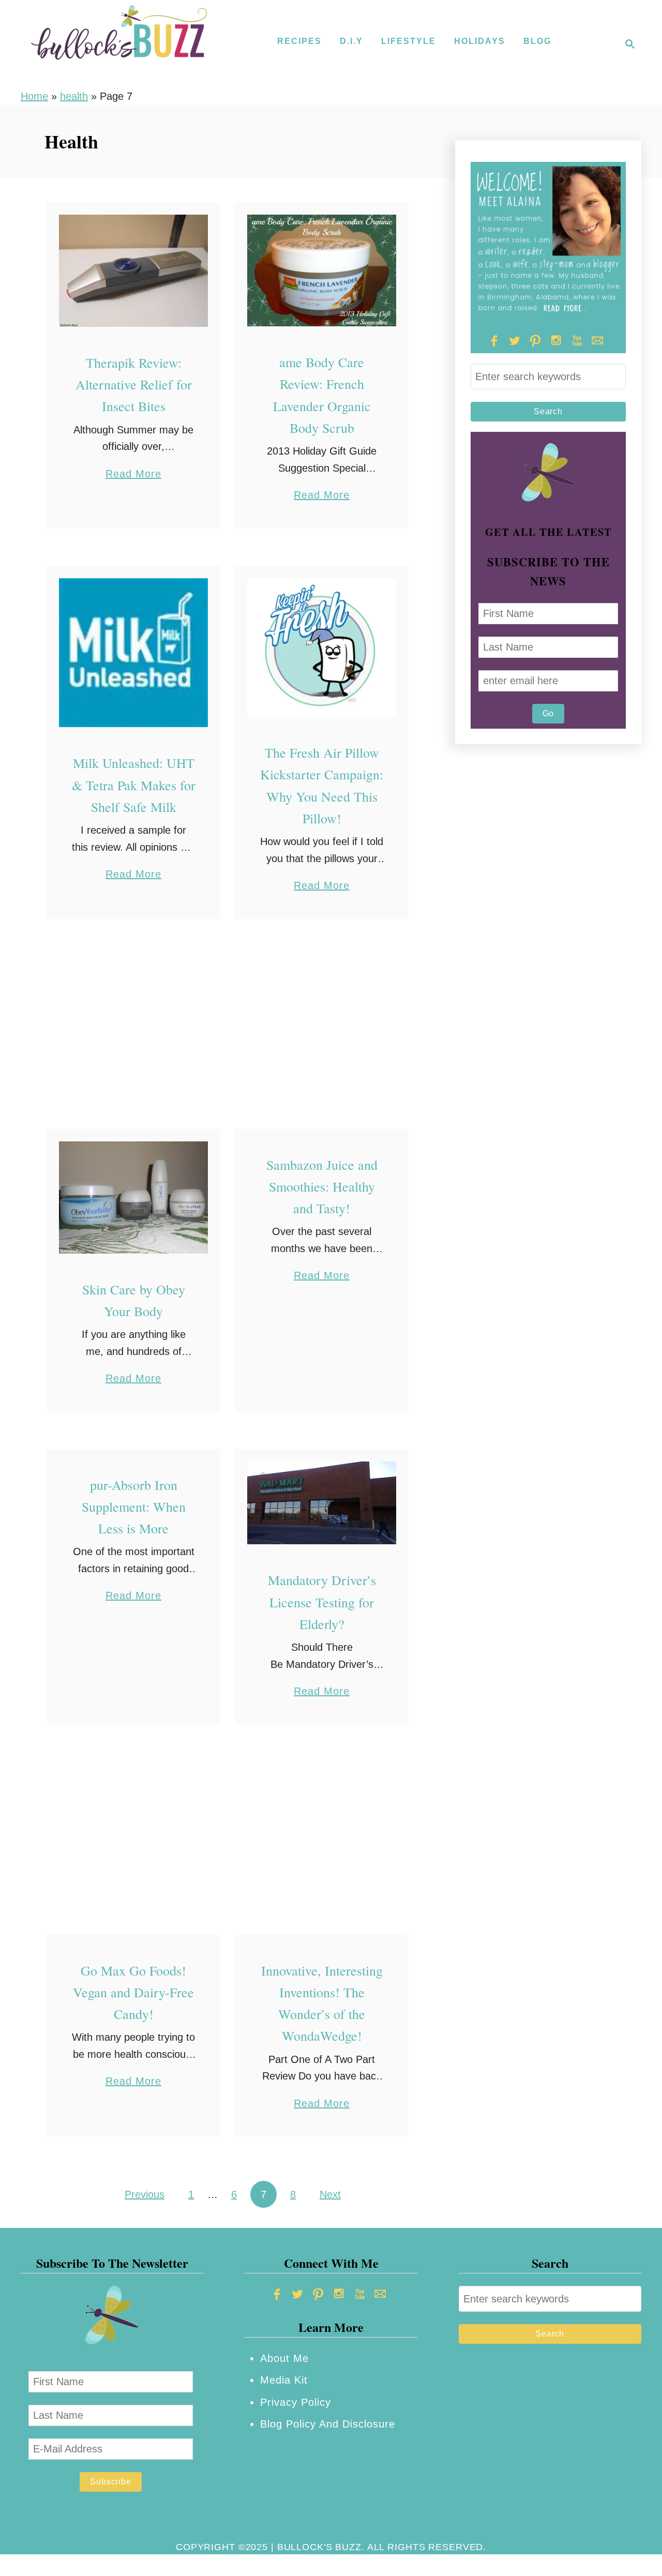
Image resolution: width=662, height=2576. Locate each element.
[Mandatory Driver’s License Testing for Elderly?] (322, 1503)
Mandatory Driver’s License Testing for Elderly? (322, 1602)
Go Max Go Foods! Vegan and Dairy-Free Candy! (133, 1992)
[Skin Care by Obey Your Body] (134, 1197)
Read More (133, 475)
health (74, 96)
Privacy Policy (296, 2402)
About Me (284, 2358)
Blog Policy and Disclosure (328, 2424)
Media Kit (284, 2380)
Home (34, 96)
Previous (145, 2194)
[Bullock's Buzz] (119, 44)
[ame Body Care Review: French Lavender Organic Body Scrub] (322, 271)
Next (330, 2194)
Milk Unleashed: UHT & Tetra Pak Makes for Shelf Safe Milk (134, 785)
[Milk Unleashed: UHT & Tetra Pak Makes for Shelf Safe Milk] (134, 653)
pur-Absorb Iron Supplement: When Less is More (134, 1507)
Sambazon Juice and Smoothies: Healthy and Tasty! (322, 1187)
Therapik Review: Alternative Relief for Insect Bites (134, 385)
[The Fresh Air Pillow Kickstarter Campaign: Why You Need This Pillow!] (322, 648)
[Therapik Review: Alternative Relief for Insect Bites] (134, 271)
